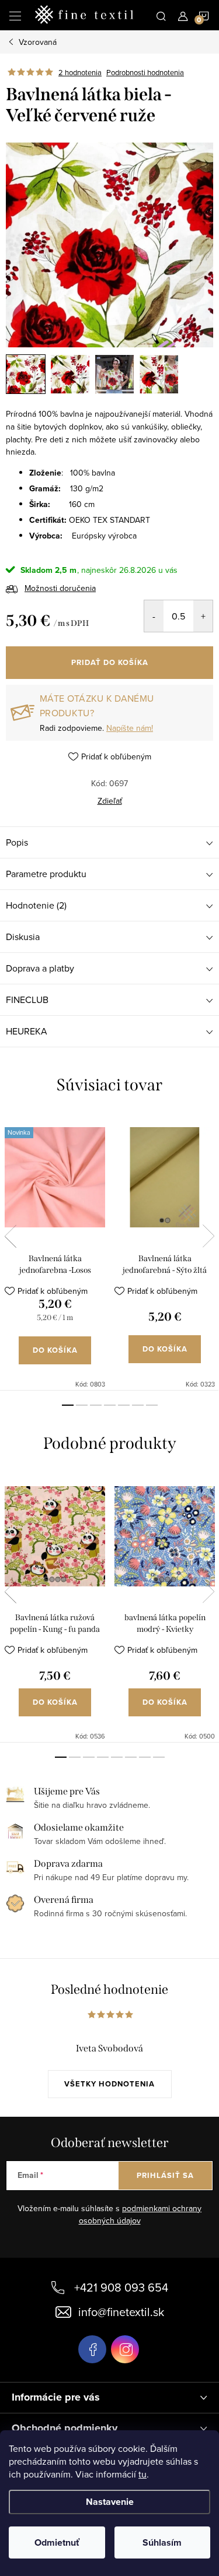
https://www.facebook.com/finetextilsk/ (92, 2349)
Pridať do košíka (110, 662)
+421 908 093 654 (121, 2287)
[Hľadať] (161, 15)
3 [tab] (96, 1405)
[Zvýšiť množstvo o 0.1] (203, 616)
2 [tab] (82, 1405)
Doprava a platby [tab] (40, 968)
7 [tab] (152, 1405)
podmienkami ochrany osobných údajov (140, 2215)
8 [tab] (159, 1757)
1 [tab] (68, 1405)
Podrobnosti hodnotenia (145, 72)
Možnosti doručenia (60, 588)
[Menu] (15, 15)
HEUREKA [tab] (27, 1031)
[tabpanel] (55, 1252)
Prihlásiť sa (165, 2175)
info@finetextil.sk (121, 2312)
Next (208, 1236)
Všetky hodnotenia (109, 2084)
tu (142, 2474)
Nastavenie (110, 2502)
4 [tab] (110, 1405)
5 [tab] (124, 1405)
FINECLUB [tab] (27, 1000)
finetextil (125, 2349)
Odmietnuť (57, 2542)
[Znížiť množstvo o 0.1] (154, 616)
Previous (11, 1236)
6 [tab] (138, 1405)
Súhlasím (162, 2542)
